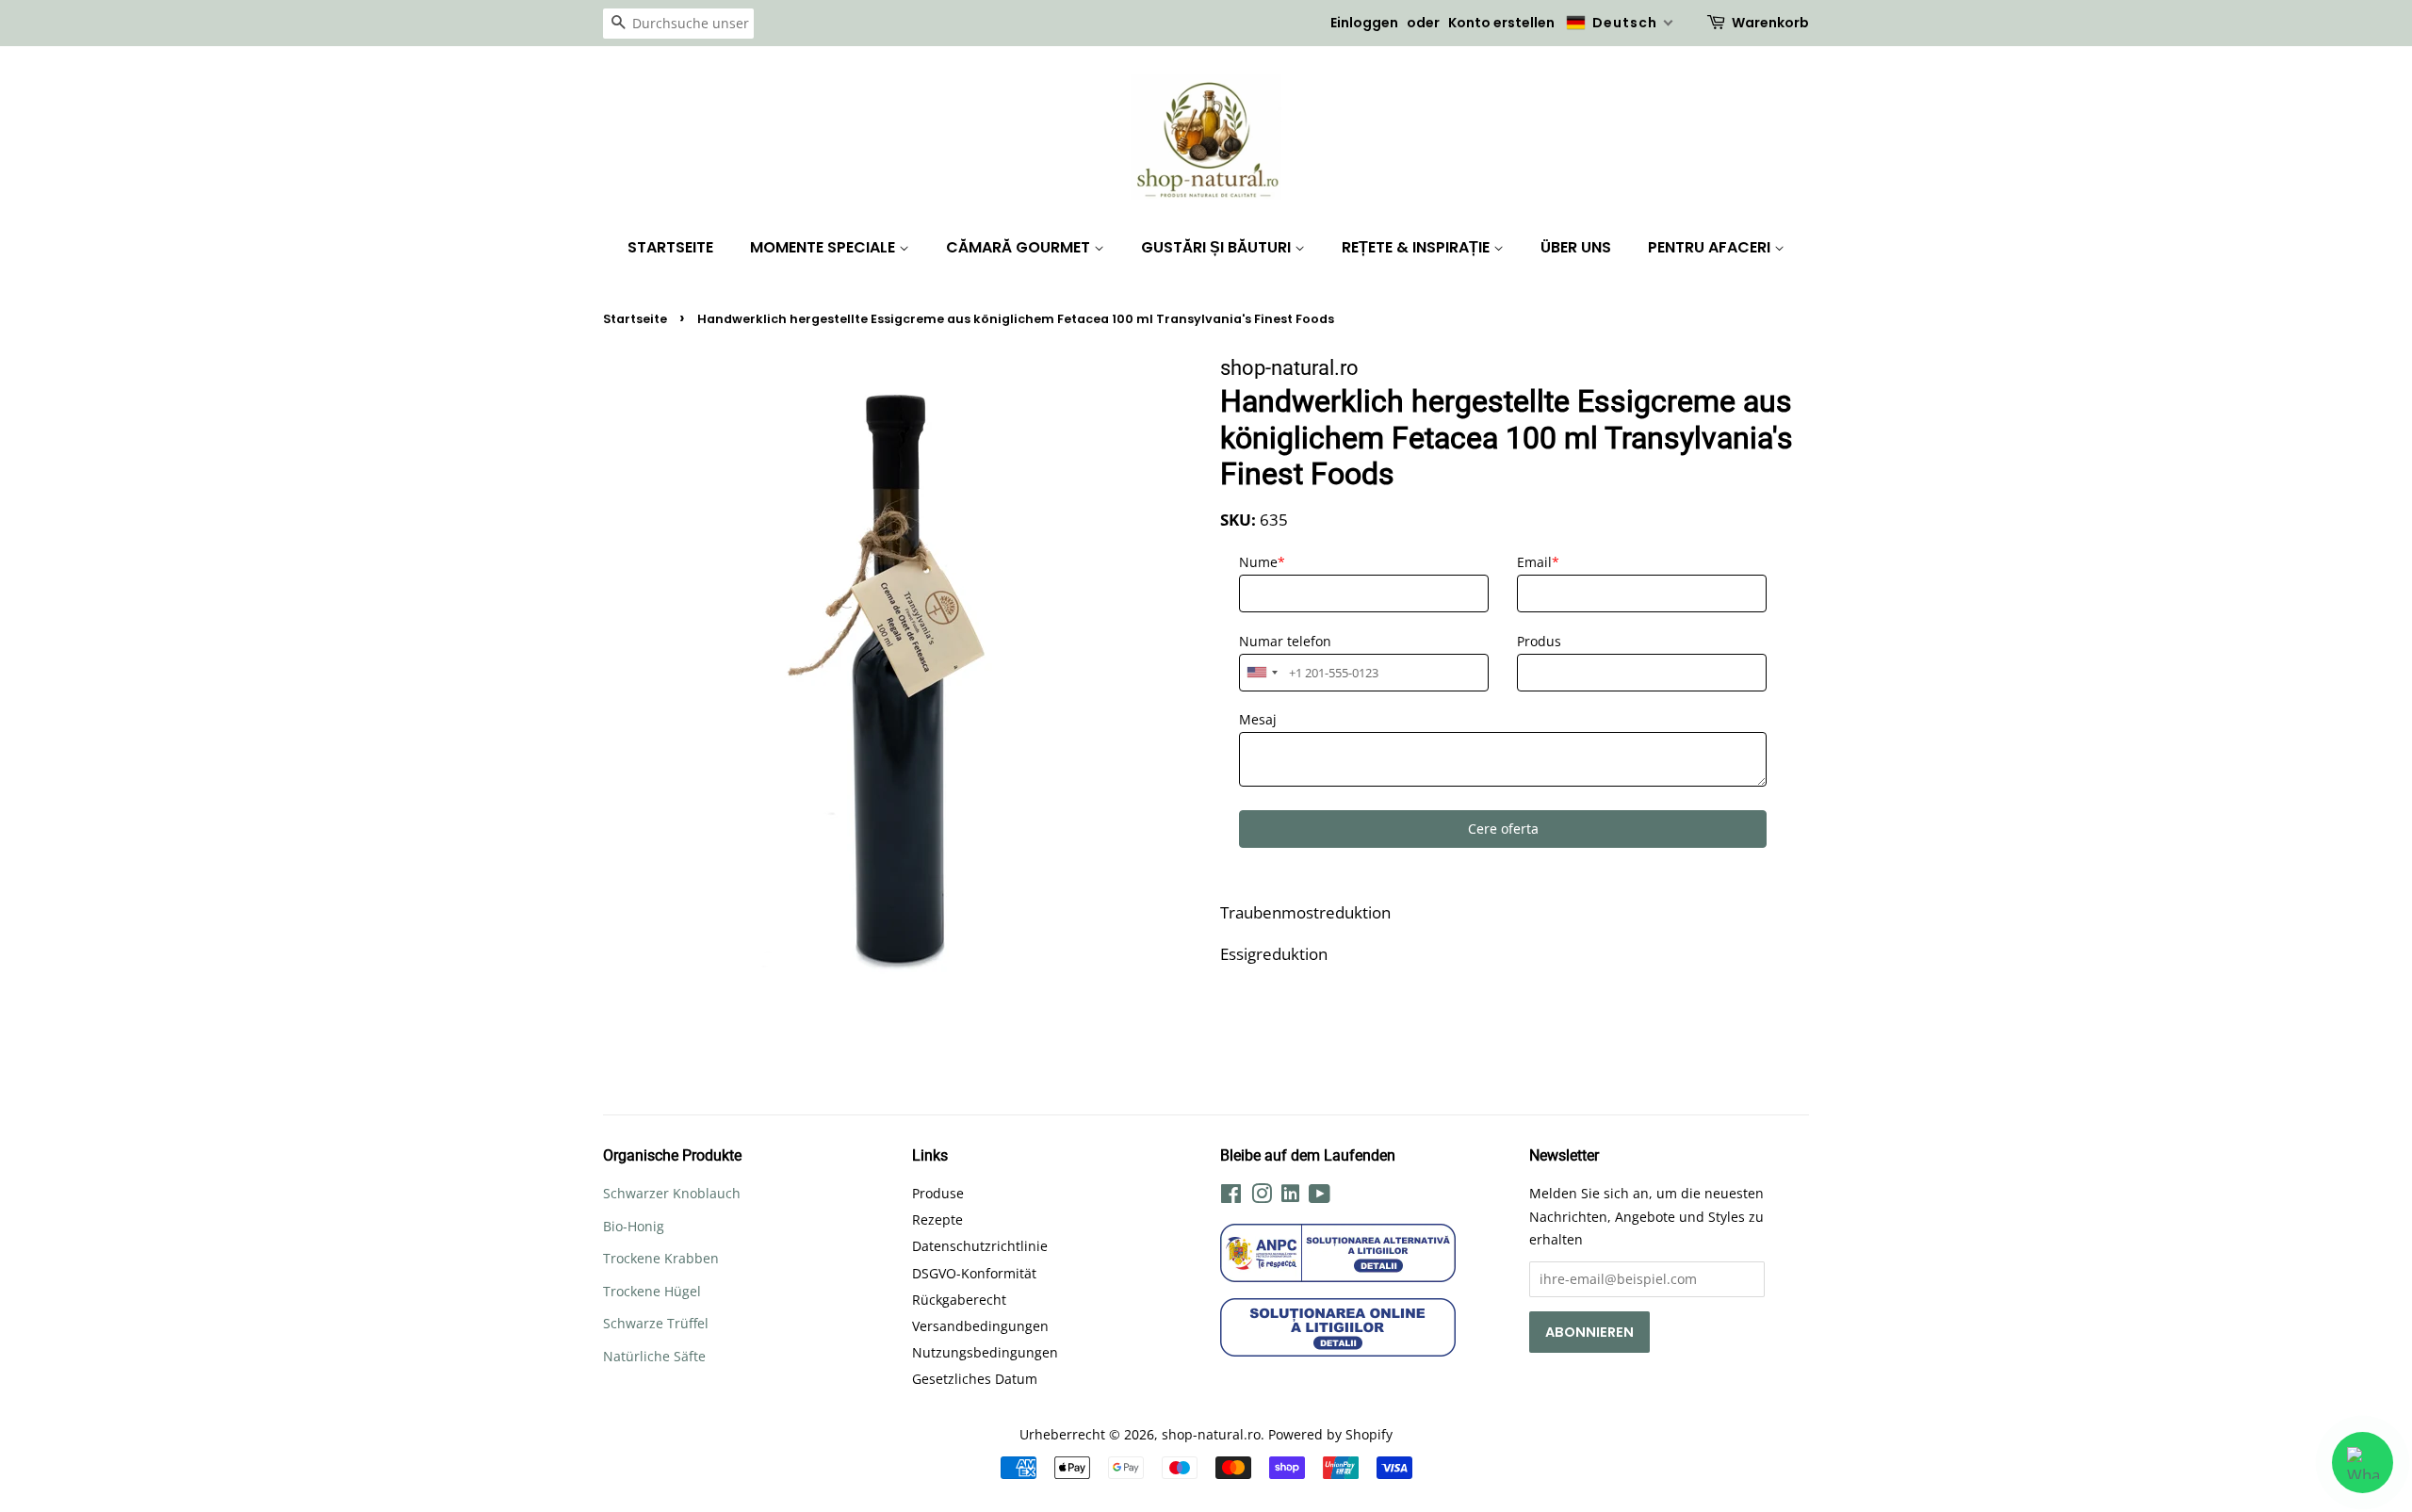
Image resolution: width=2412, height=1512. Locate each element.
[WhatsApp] (2363, 1463)
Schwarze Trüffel (656, 1323)
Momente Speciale (824, 247)
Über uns (1576, 247)
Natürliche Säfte (654, 1356)
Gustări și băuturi (1218, 247)
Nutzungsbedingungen (985, 1352)
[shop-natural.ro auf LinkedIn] (1290, 1196)
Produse (938, 1193)
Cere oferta (1503, 829)
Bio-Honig (634, 1226)
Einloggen (1364, 23)
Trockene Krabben (661, 1258)
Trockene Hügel (652, 1291)
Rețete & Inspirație (1418, 247)
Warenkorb (1770, 23)
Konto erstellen (1501, 23)
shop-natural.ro (1211, 1434)
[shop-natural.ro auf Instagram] (1262, 1197)
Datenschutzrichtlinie (980, 1246)
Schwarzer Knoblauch (672, 1193)
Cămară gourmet (1020, 247)
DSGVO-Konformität (974, 1273)
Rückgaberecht (959, 1300)
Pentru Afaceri (1711, 247)
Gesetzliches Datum (975, 1379)
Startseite (670, 247)
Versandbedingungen (980, 1326)
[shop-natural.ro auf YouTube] (1320, 1197)
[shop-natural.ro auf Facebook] (1231, 1197)
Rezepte (937, 1219)
